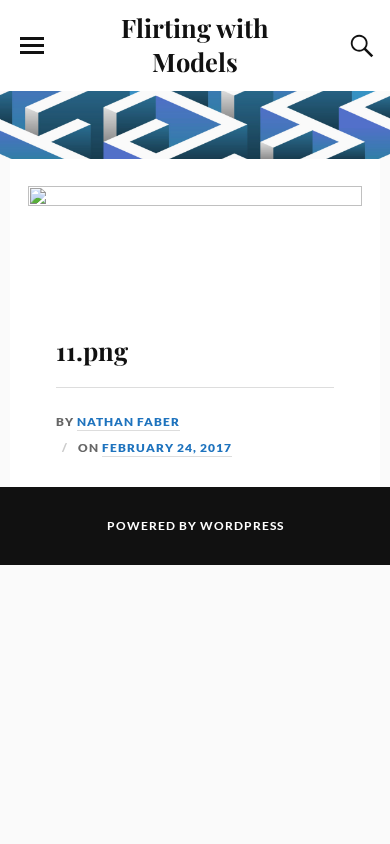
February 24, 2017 (167, 447)
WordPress (242, 525)
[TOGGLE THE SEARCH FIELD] (359, 46)
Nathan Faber (128, 421)
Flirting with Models (195, 44)
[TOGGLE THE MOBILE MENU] (32, 46)
